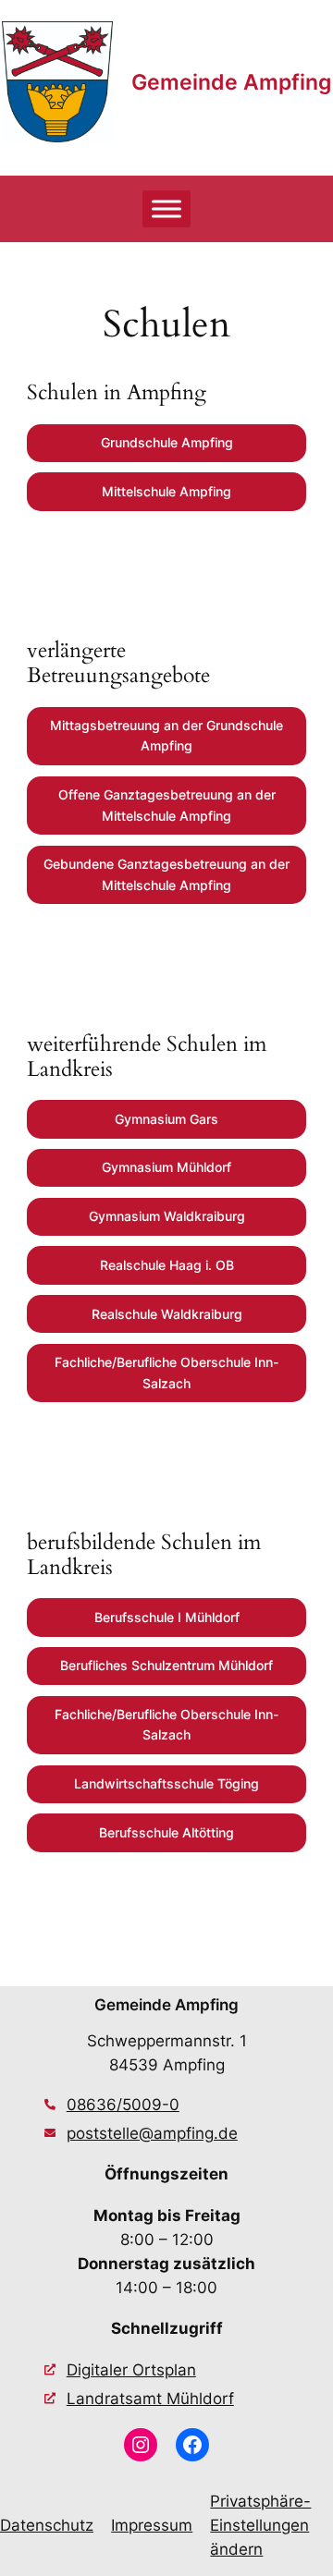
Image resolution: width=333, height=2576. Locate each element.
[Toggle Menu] (166, 208)
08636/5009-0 (123, 2105)
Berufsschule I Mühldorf (167, 1617)
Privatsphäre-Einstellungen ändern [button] (260, 2525)
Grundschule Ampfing (167, 442)
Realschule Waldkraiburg (167, 1314)
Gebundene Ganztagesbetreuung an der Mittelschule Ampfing (166, 874)
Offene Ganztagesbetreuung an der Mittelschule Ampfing (167, 805)
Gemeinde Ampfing (231, 82)
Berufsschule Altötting (166, 1832)
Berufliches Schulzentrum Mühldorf (166, 1665)
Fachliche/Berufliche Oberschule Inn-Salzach (166, 1372)
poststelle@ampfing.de (152, 2133)
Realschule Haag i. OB (167, 1265)
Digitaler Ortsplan (131, 2370)
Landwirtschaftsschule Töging (166, 1783)
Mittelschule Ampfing (166, 491)
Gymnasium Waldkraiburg (167, 1216)
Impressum (152, 2525)
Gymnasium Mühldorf (166, 1167)
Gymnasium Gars (166, 1119)
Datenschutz (47, 2525)
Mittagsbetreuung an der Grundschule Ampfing (166, 735)
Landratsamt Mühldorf (150, 2399)
